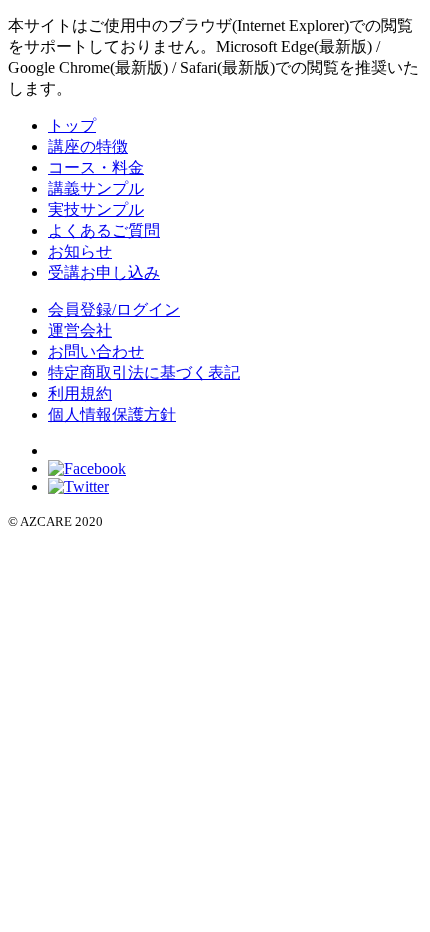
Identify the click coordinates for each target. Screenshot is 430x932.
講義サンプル (96, 188)
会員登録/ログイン (114, 309)
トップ (72, 125)
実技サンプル (96, 209)
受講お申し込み (104, 272)
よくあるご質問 (104, 230)
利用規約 (80, 393)
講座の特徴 (88, 146)
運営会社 (80, 330)
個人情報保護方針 (112, 414)
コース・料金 (96, 167)
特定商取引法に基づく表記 (144, 372)
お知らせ (80, 251)
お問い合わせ (96, 351)
